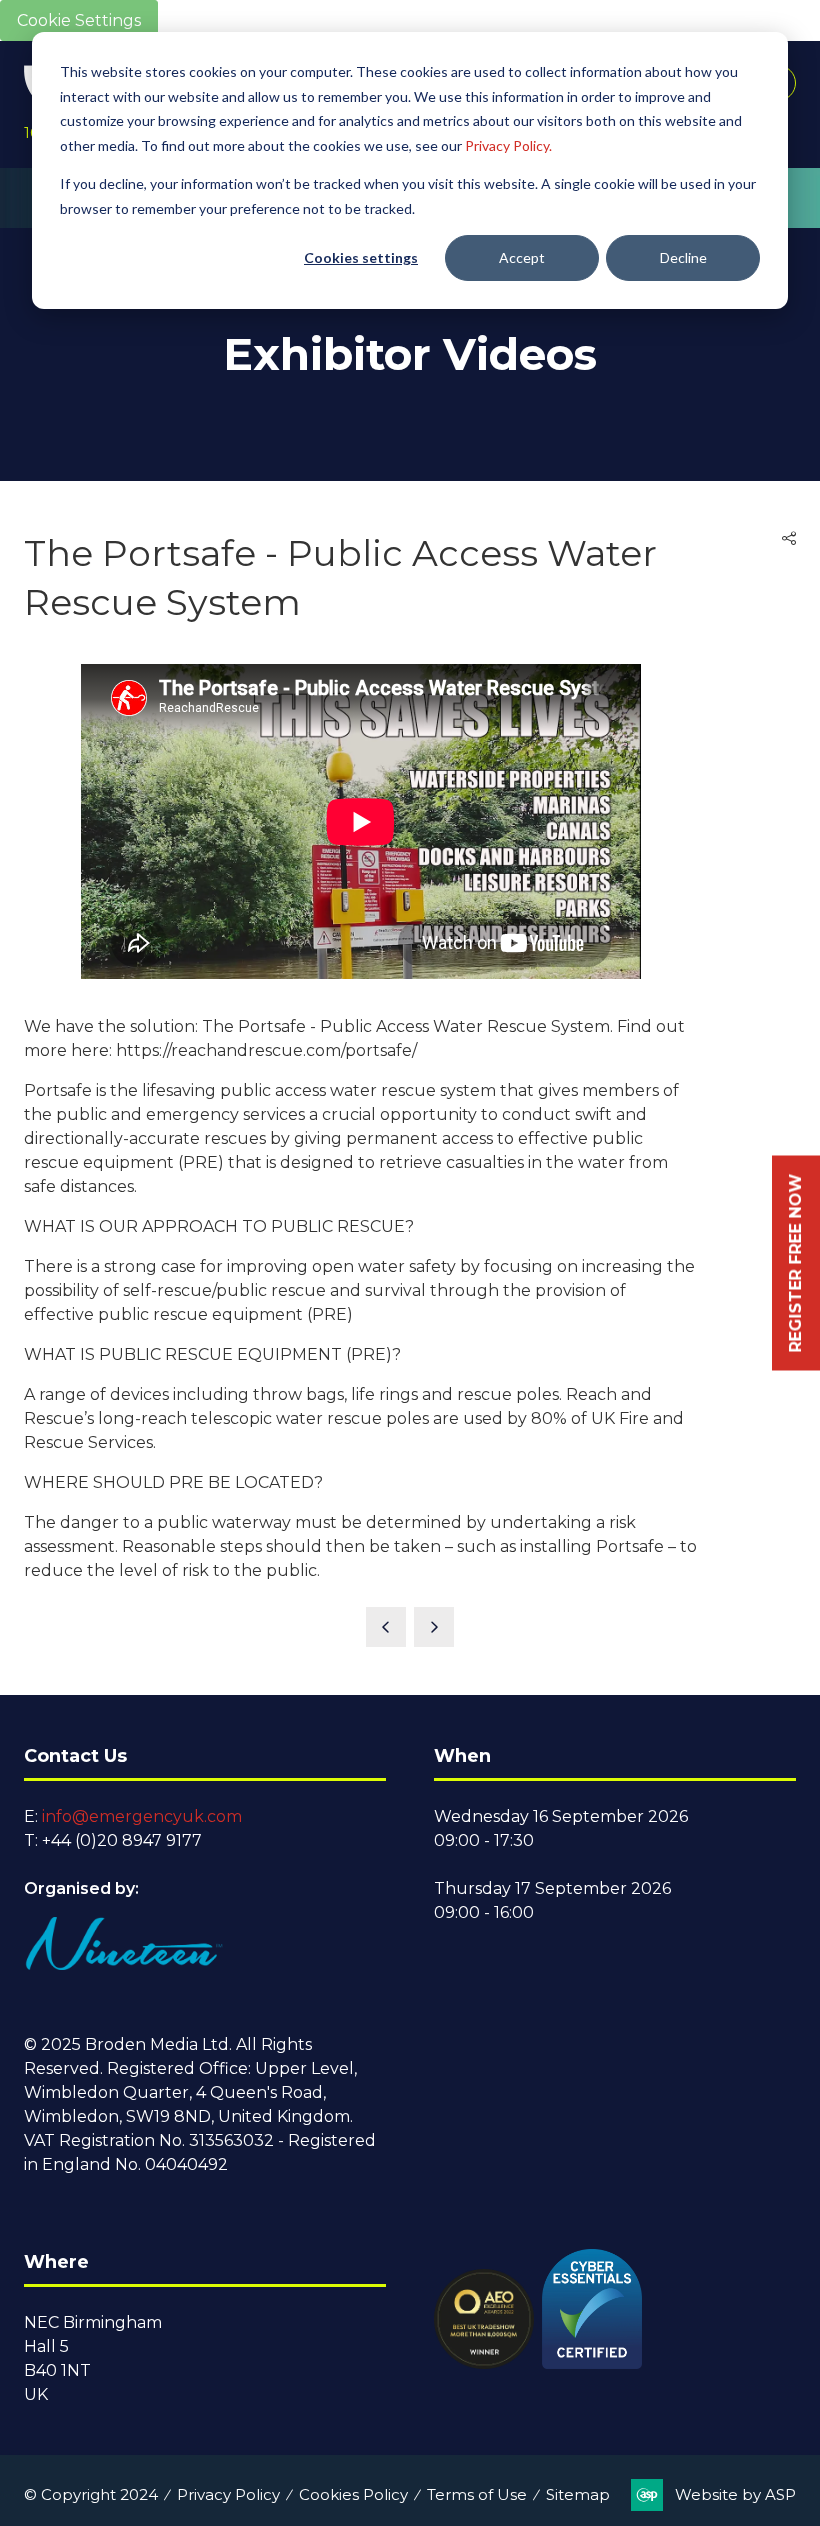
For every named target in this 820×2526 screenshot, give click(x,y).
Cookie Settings (79, 20)
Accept (522, 257)
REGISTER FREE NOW (795, 1263)
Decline (683, 257)
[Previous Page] (386, 1627)
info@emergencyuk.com (142, 1816)
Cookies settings (361, 257)
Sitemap (578, 2494)
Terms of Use (477, 2494)
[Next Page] (434, 1627)
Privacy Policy (228, 2494)
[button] (789, 539)
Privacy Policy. (508, 145)
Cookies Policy (353, 2494)
